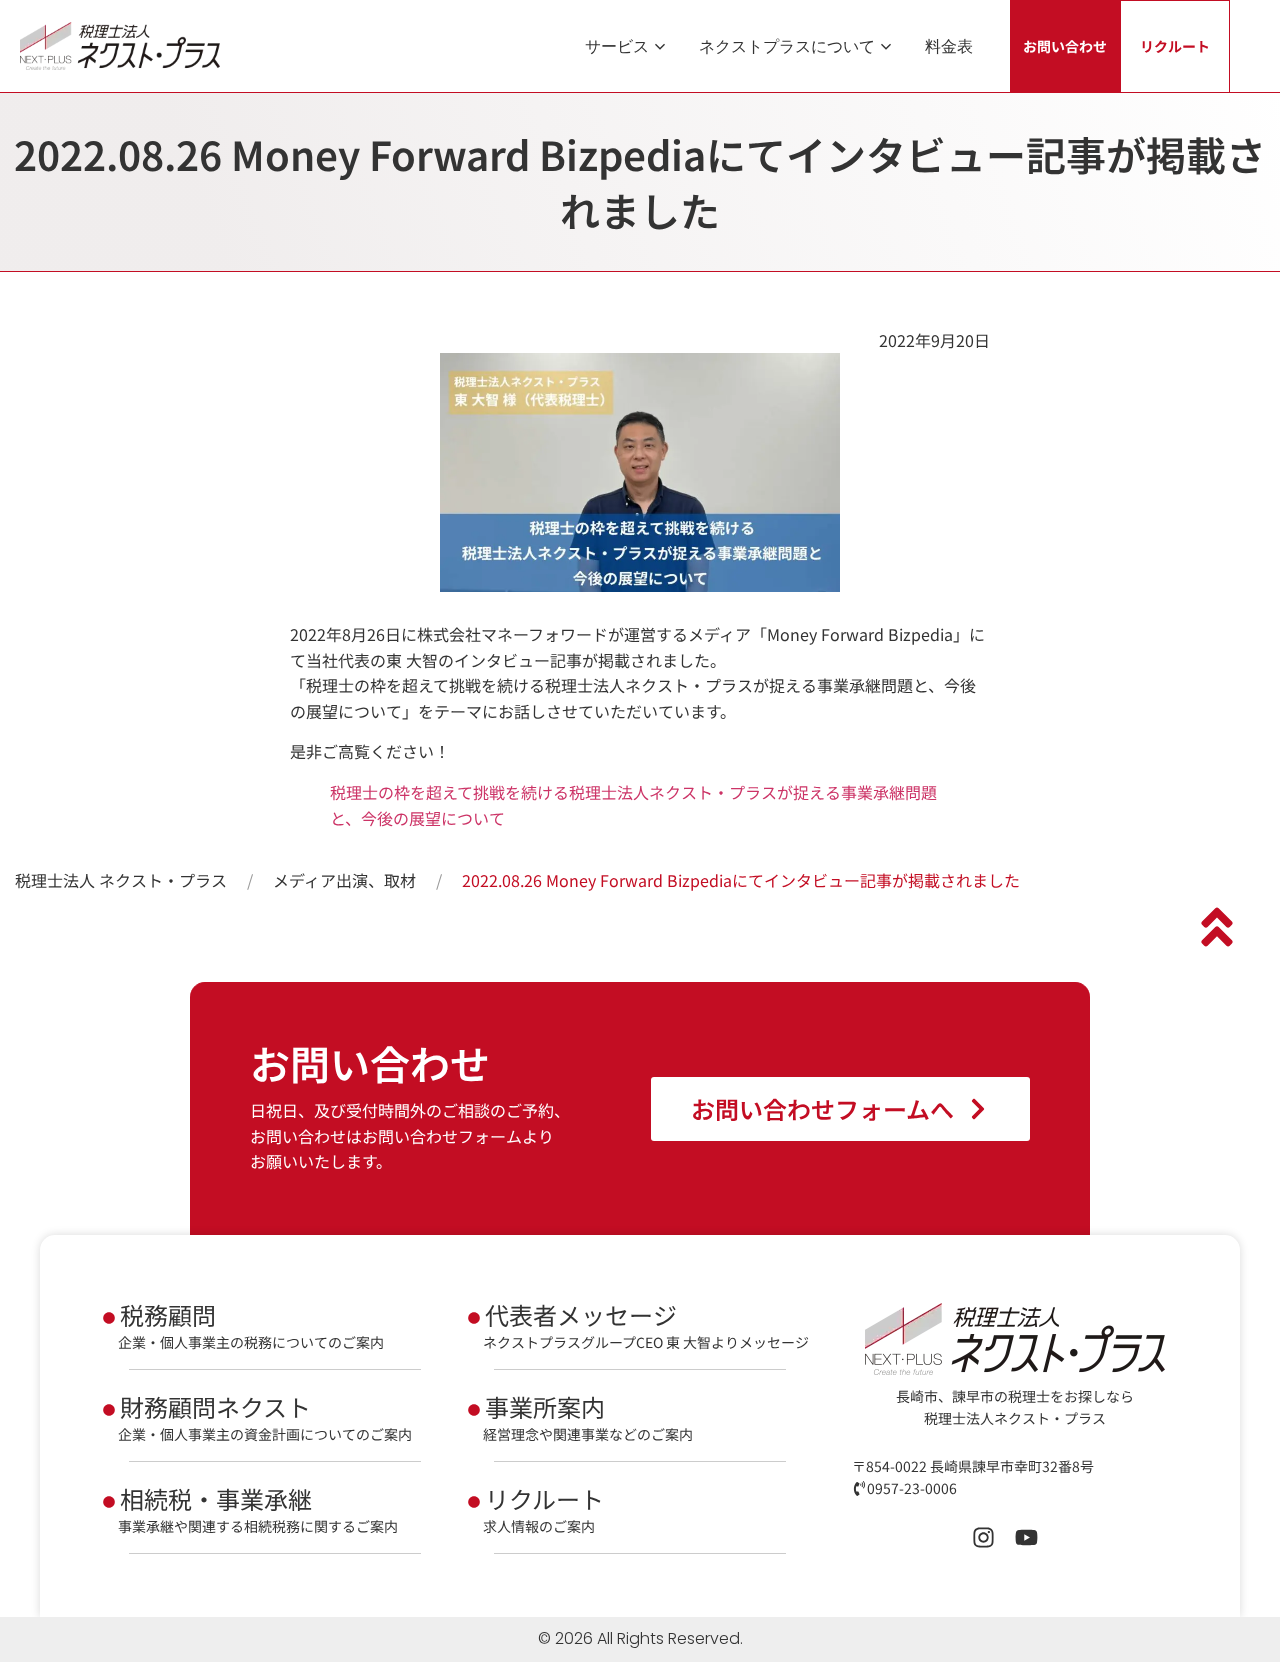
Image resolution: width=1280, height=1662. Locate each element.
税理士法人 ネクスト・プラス (121, 880)
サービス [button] (617, 46)
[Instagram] (983, 1537)
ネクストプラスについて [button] (787, 46)
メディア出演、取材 (344, 880)
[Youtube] (1026, 1537)
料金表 (949, 46)
